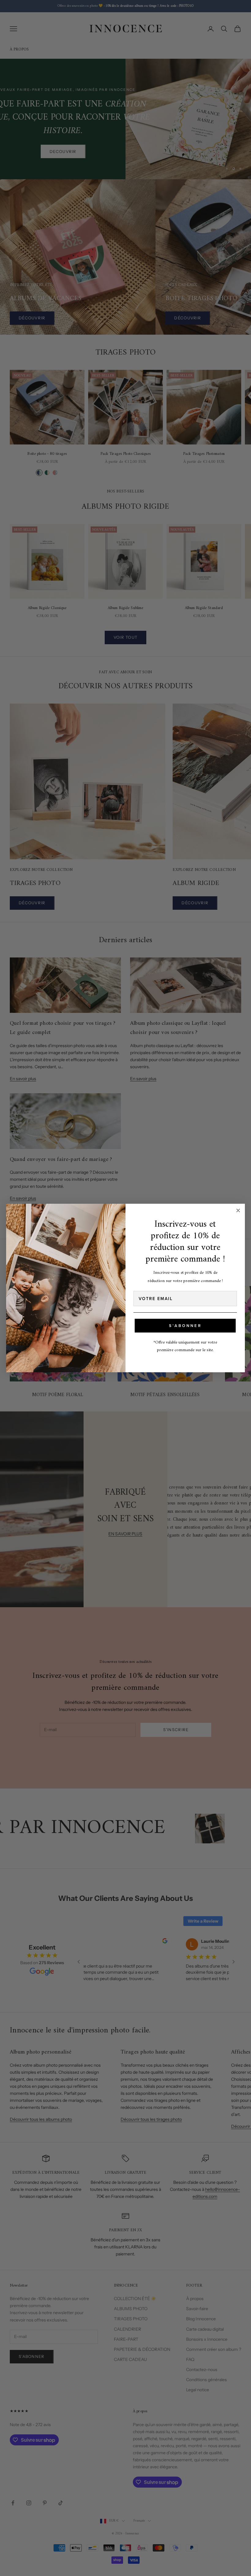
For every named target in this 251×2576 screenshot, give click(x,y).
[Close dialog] (238, 1210)
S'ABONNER (185, 1326)
